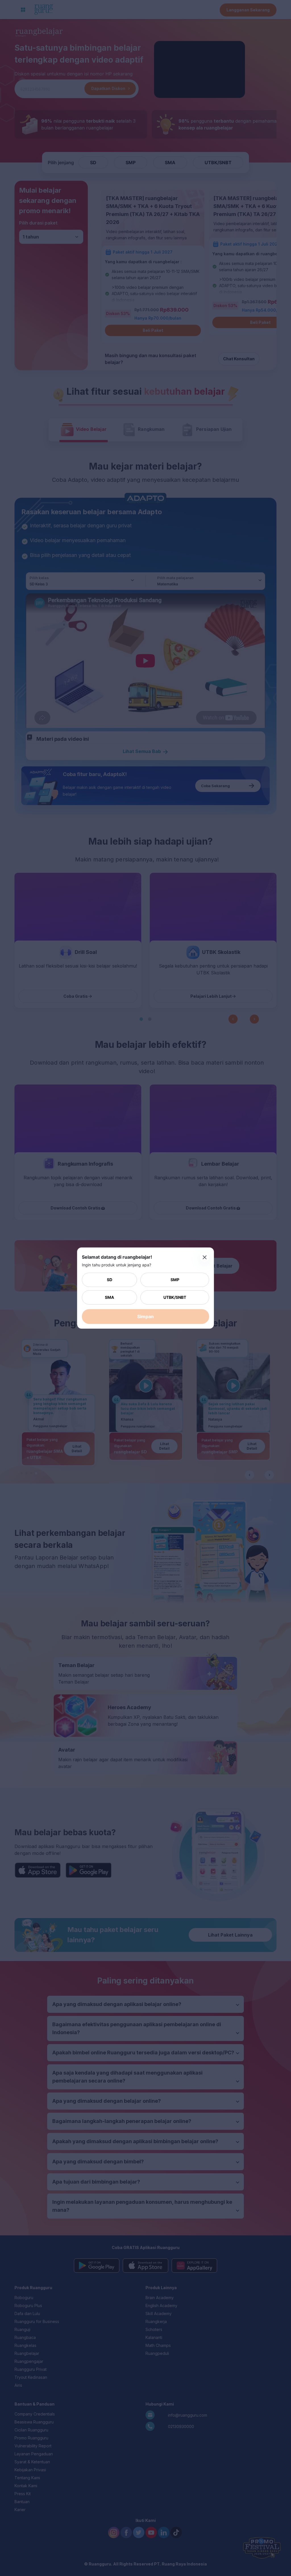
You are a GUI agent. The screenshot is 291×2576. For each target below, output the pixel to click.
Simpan (145, 1316)
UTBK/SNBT (175, 1297)
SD (110, 1280)
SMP (175, 1280)
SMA (109, 1297)
